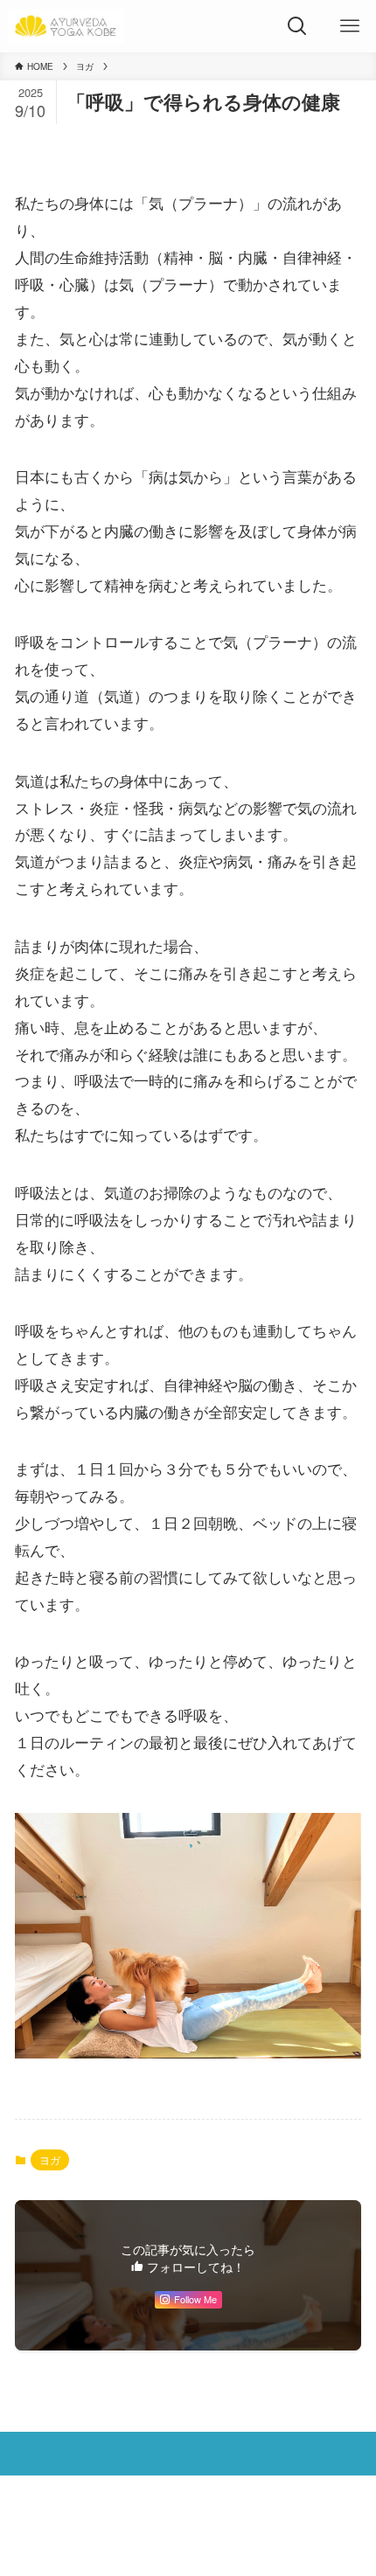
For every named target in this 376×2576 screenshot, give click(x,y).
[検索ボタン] (297, 26)
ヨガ (50, 2159)
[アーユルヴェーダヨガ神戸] (66, 26)
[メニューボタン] (350, 26)
